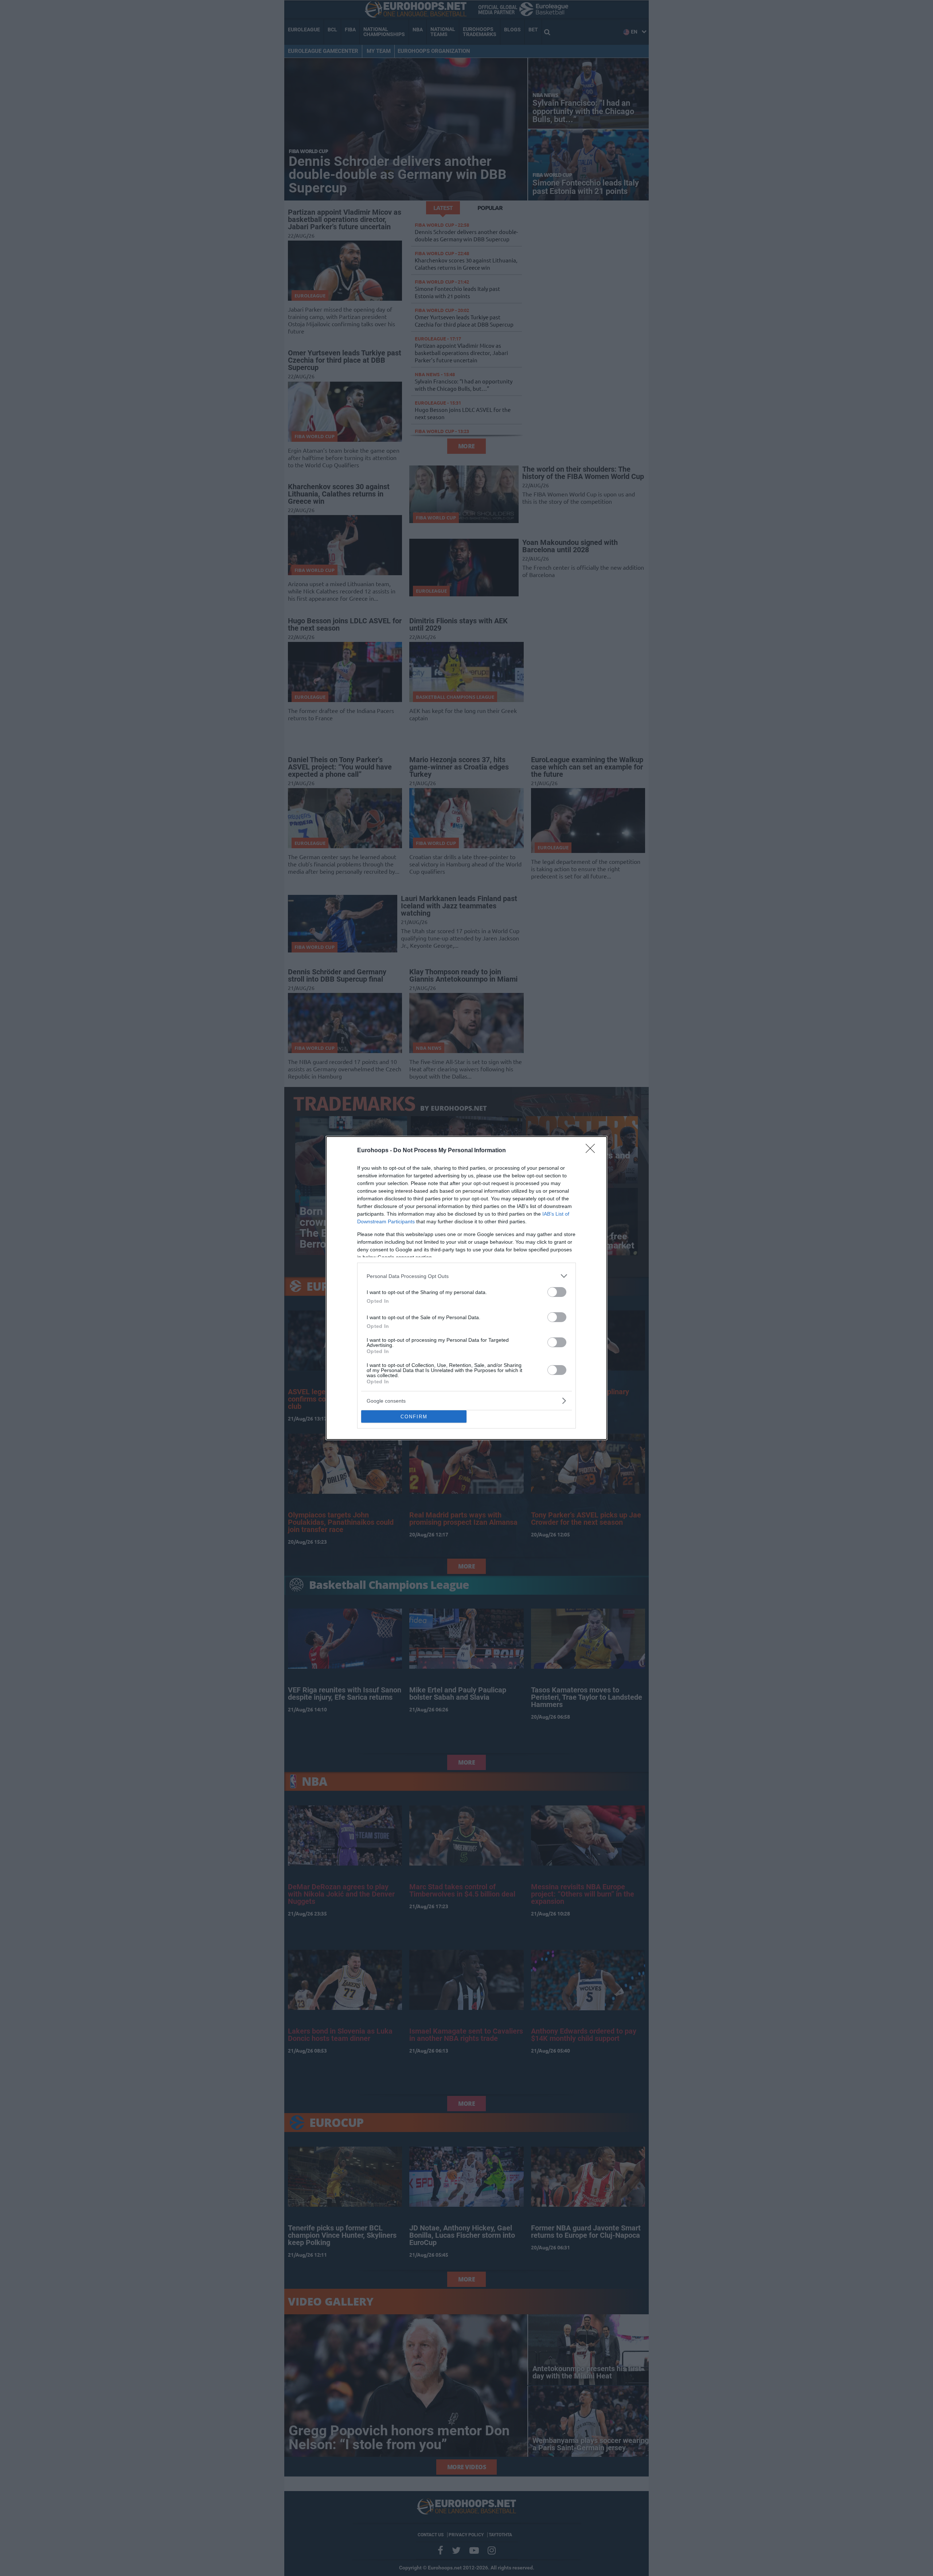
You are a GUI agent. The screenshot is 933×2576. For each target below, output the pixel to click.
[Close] (593, 1151)
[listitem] (466, 1276)
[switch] (557, 1292)
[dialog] (466, 1288)
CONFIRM (414, 1417)
